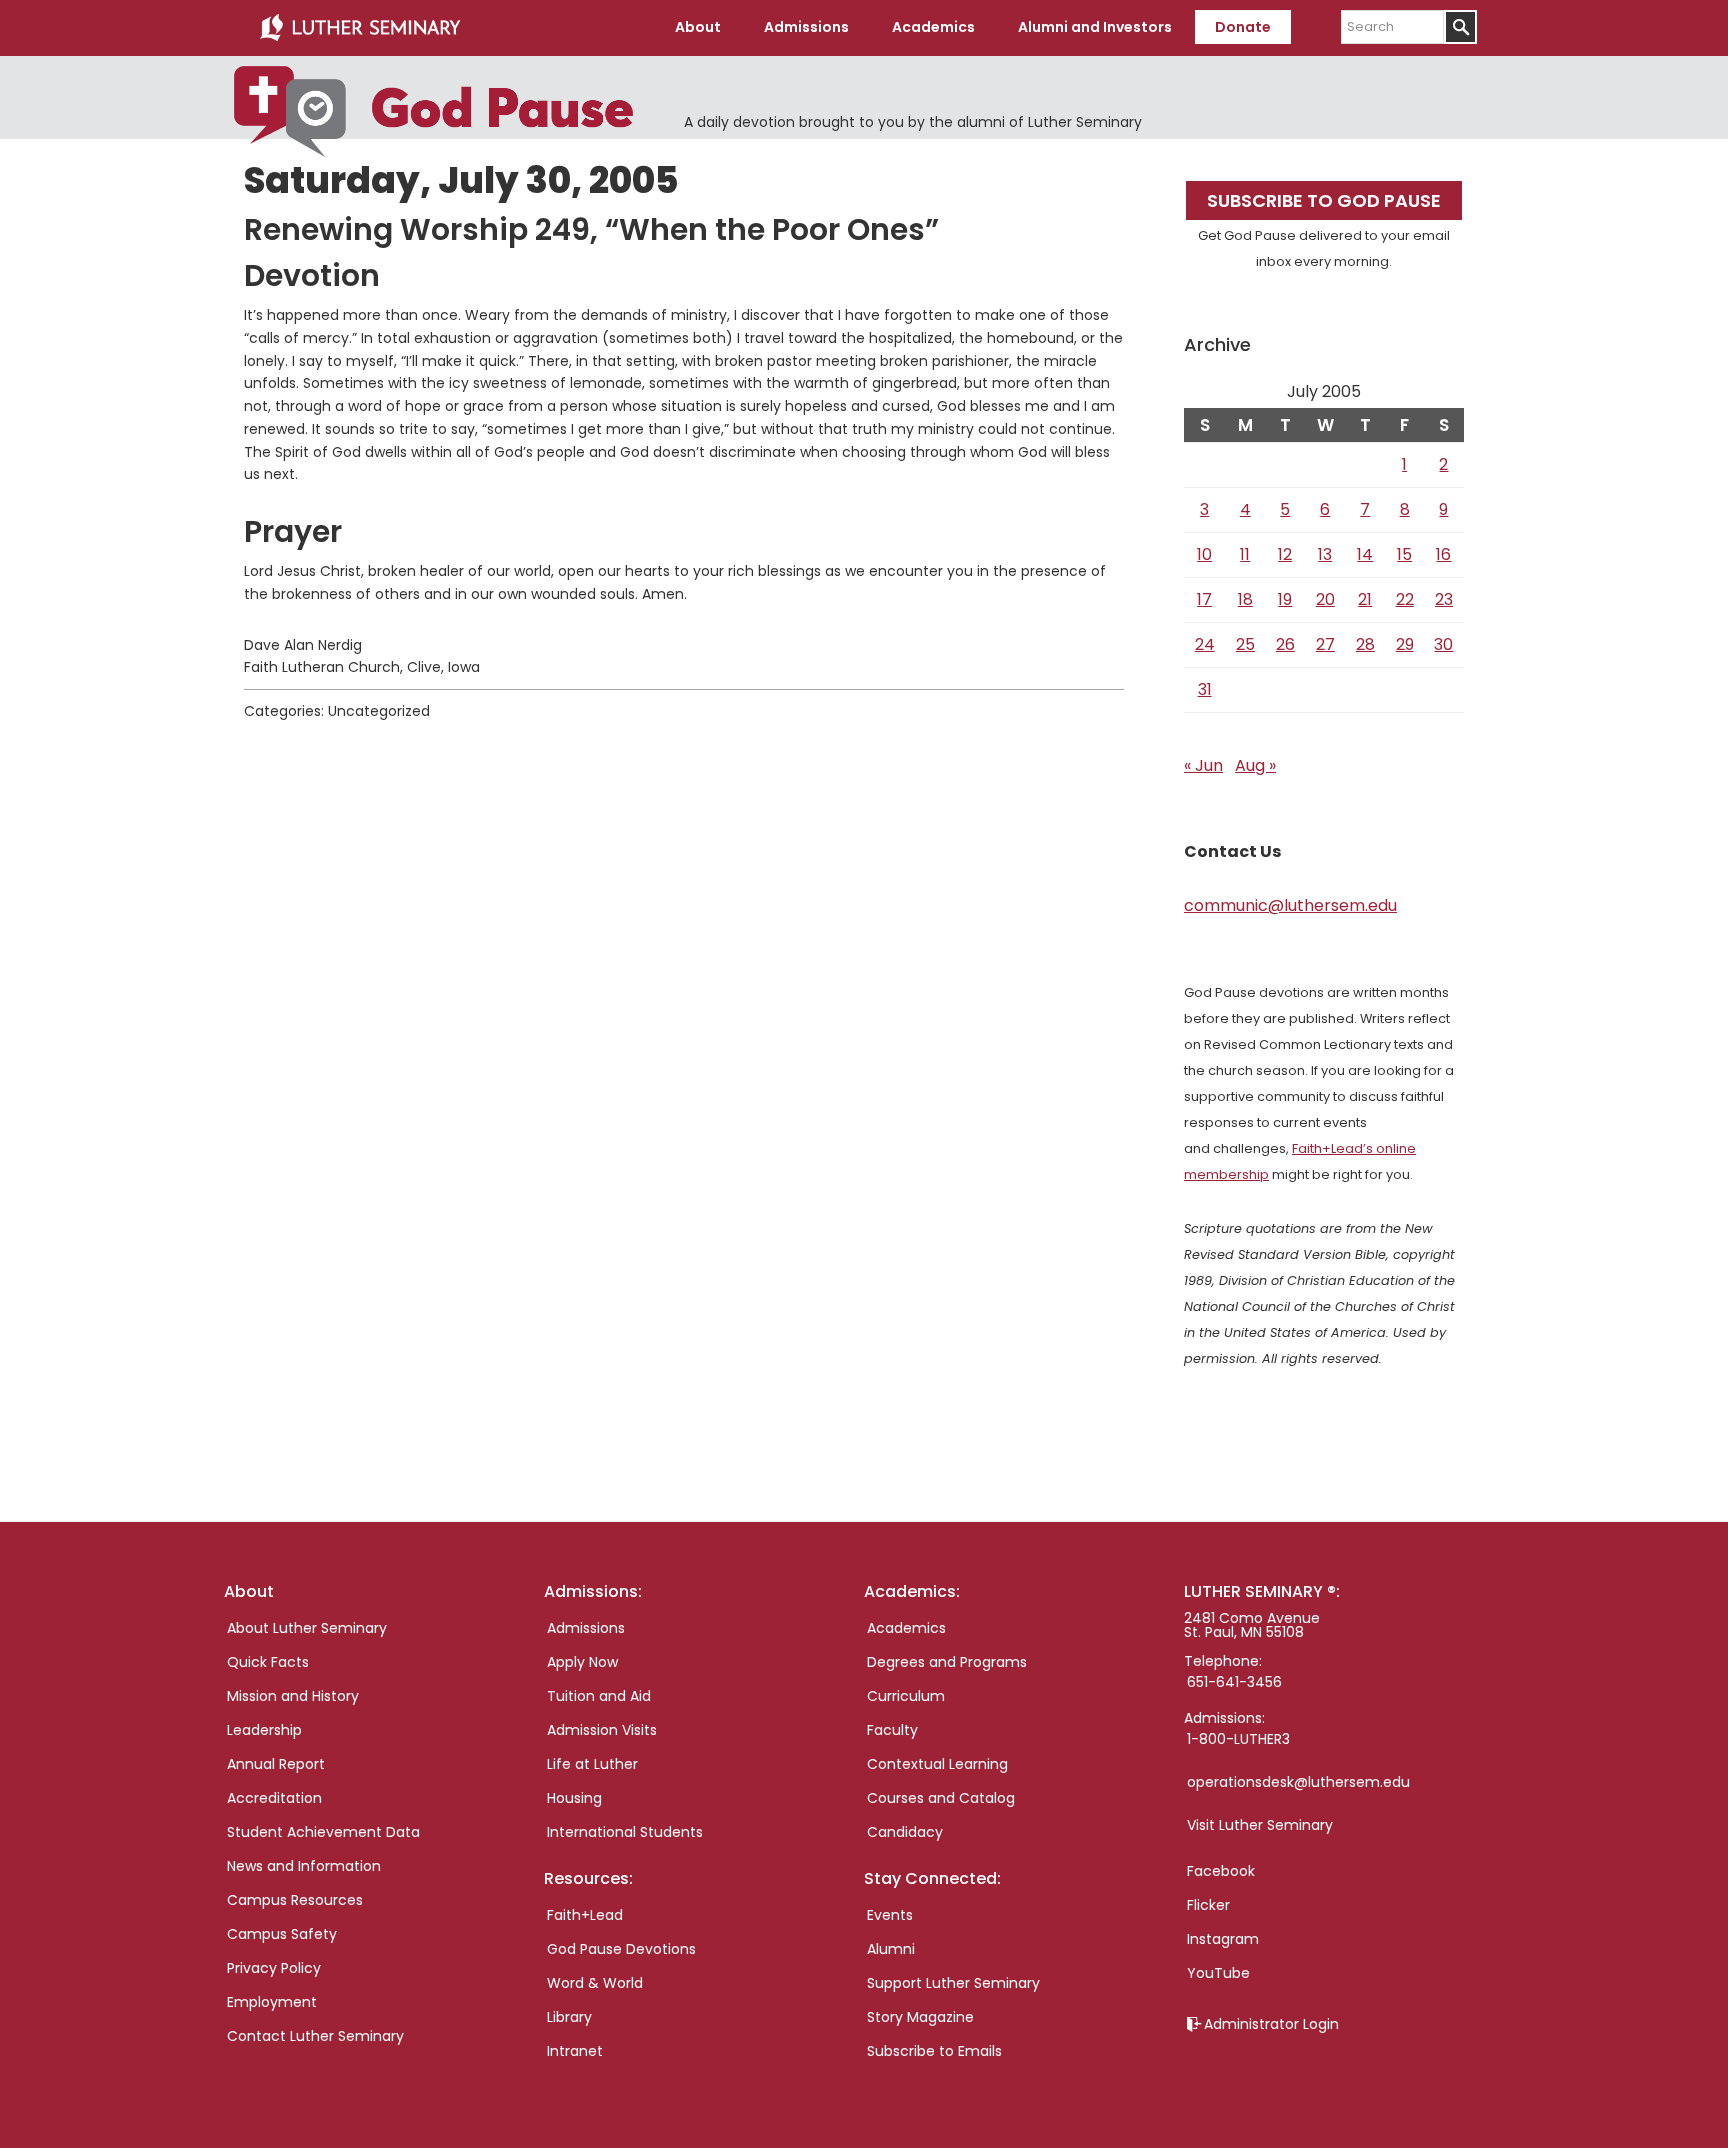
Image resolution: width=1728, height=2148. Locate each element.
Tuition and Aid (599, 1696)
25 (1245, 644)
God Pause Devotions (621, 1949)
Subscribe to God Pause (1324, 200)
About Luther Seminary (307, 1628)
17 (1204, 599)
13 (1325, 554)
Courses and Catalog (941, 1798)
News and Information (304, 1866)
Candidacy (905, 1832)
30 (1443, 644)
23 (1444, 599)
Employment (272, 2002)
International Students (625, 1832)
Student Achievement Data (323, 1832)
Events (890, 1915)
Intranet (575, 2051)
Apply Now (582, 1662)
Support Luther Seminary (953, 1983)
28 (1365, 644)
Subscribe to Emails (934, 2051)
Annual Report (276, 1764)
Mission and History (293, 1696)
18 (1245, 599)
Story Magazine (920, 2017)
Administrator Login (1271, 2024)
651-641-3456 (1234, 1682)
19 (1285, 599)
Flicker (1208, 1905)
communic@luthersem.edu (1290, 905)
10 (1204, 554)
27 (1325, 644)
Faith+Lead (585, 1915)
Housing (574, 1798)
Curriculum (906, 1696)
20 (1325, 599)
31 (1205, 689)
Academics (906, 1628)
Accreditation (274, 1798)
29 (1405, 644)
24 (1205, 644)
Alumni (891, 1949)
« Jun (1203, 765)
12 (1285, 554)
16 (1443, 554)
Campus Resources (295, 1900)
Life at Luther (592, 1764)
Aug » (1255, 765)
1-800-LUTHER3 (1238, 1739)
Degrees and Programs (947, 1662)
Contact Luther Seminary (315, 2036)
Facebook (1221, 1871)
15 (1404, 554)
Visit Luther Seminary (1260, 1825)
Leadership (264, 1730)
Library (569, 2017)
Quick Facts (268, 1662)
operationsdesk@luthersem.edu (1298, 1782)
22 (1405, 599)
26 (1285, 644)
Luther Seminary (360, 28)
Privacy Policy (274, 1968)
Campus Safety (282, 1934)
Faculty (892, 1730)
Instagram (1223, 1939)
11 (1245, 554)
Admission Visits (602, 1730)
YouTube (1218, 1973)
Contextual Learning (937, 1764)
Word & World (595, 1983)
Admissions (586, 1628)
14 (1365, 554)
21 (1365, 599)
